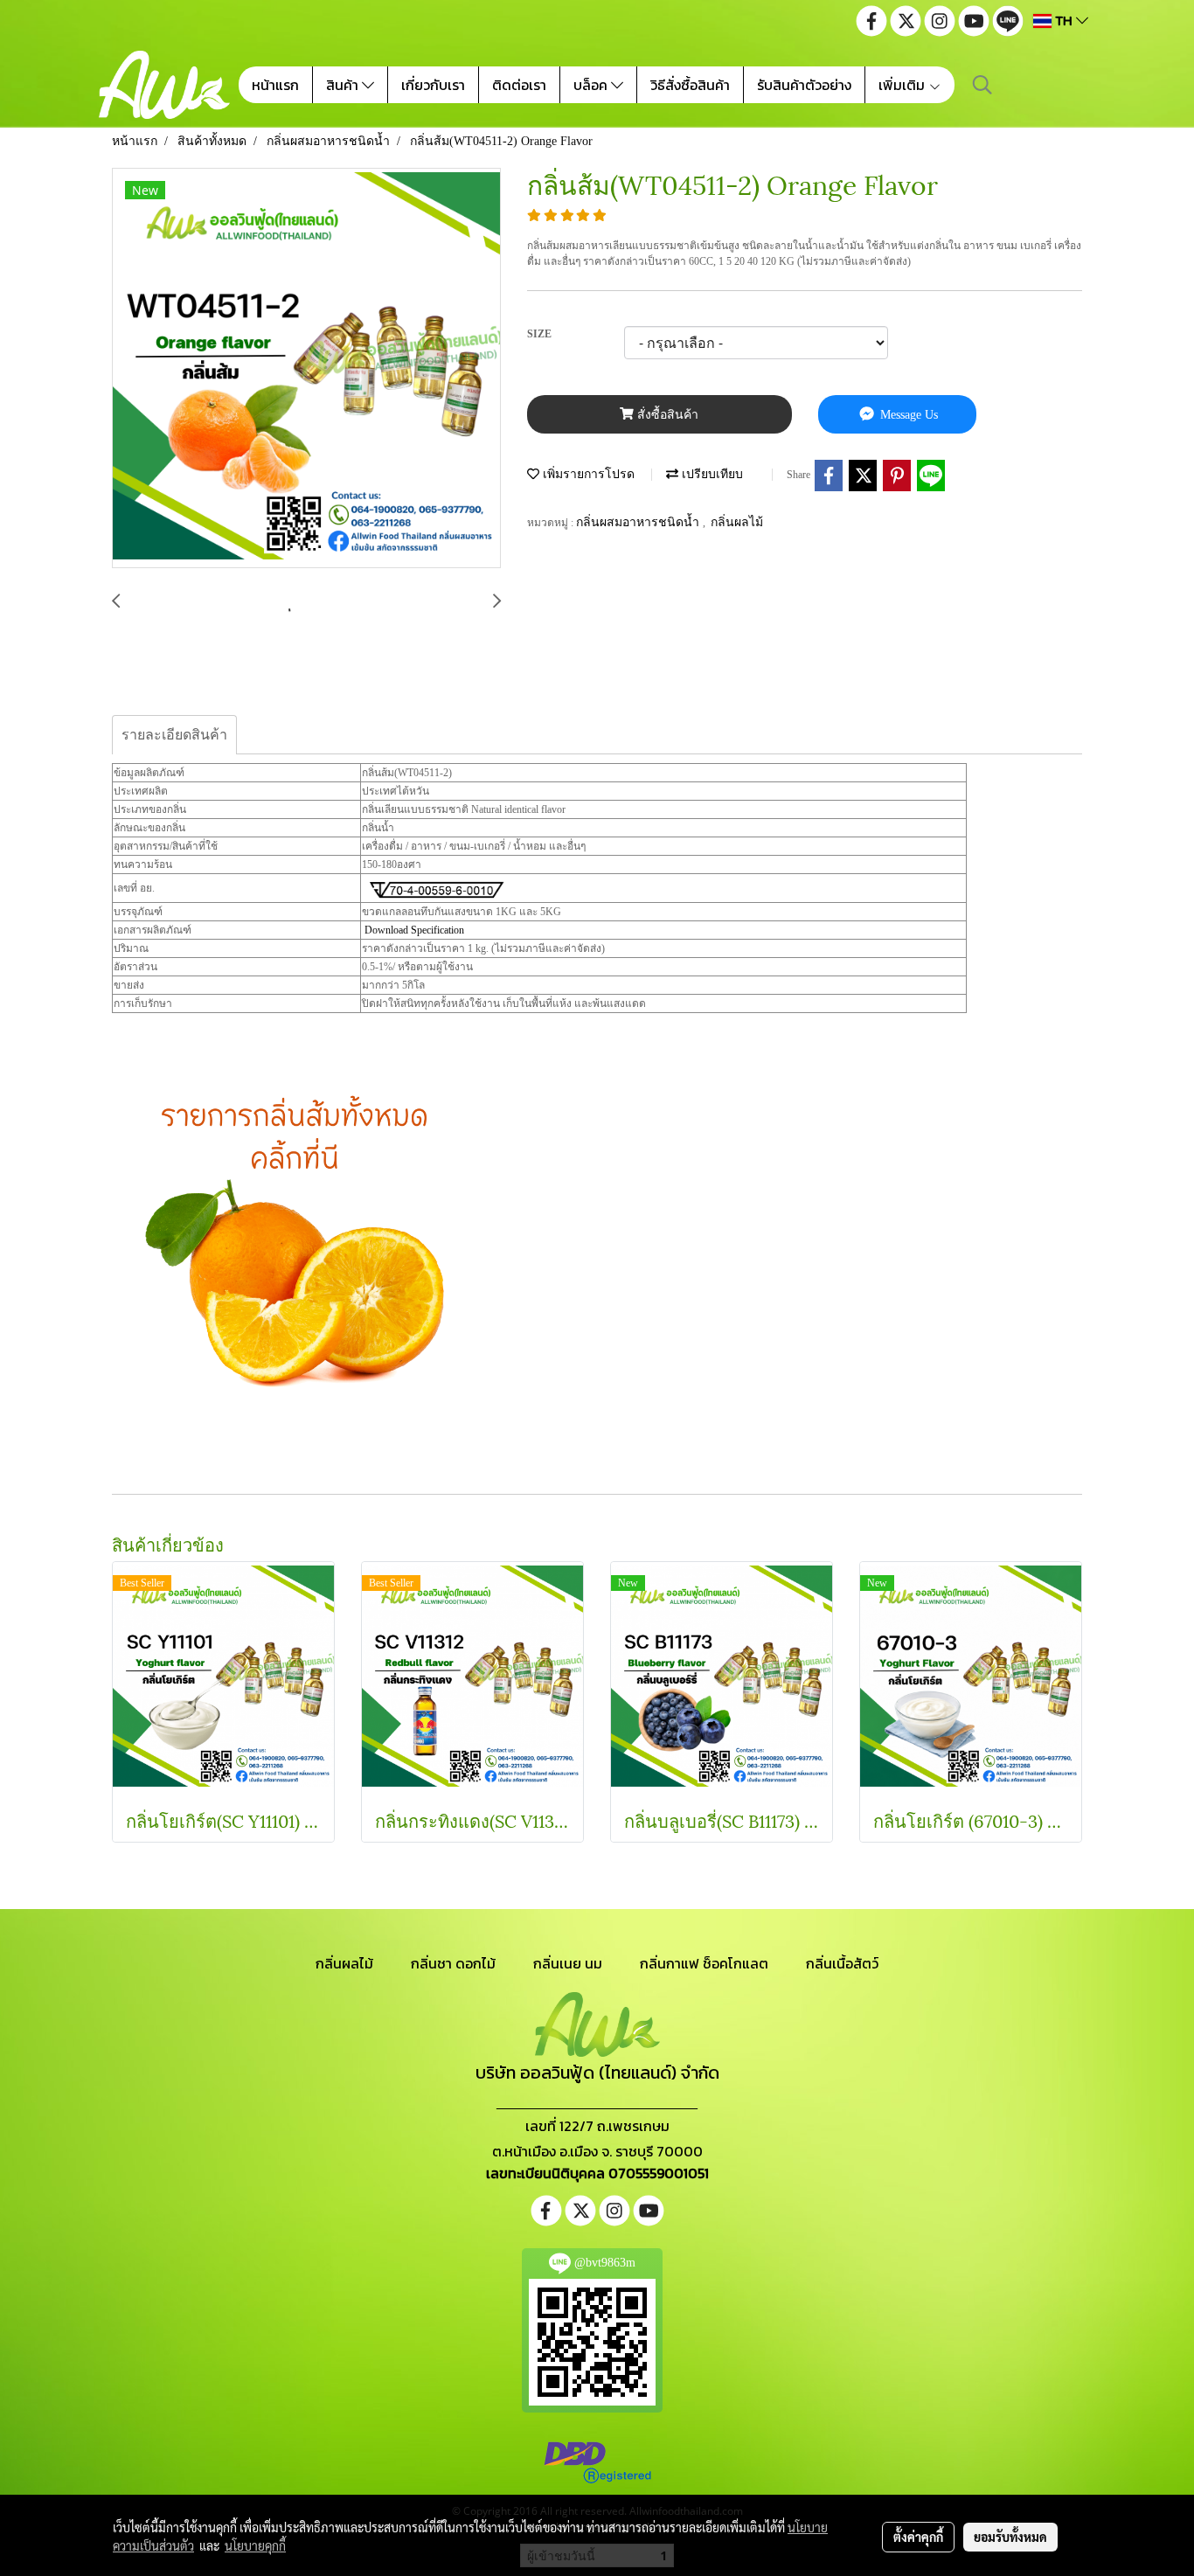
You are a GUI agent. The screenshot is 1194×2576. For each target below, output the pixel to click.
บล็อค (592, 85)
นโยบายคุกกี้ (255, 2545)
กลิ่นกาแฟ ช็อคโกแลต (704, 1963)
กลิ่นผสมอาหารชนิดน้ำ (639, 522)
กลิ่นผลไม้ (737, 522)
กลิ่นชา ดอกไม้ (453, 1963)
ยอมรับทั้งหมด (1010, 2537)
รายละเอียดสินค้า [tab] (174, 735)
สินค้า (344, 85)
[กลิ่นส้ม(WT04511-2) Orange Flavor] (306, 369)
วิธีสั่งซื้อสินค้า (690, 85)
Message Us (907, 415)
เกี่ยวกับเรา (433, 85)
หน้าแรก (275, 85)
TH (1064, 21)
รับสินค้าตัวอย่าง (804, 85)
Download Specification (414, 930)
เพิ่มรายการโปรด (587, 474)
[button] (982, 85)
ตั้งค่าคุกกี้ (918, 2537)
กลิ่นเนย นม (568, 1963)
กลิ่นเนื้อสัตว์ (842, 1963)
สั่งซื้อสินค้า (666, 415)
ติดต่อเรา (519, 85)
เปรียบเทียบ (711, 474)
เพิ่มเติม (903, 85)
